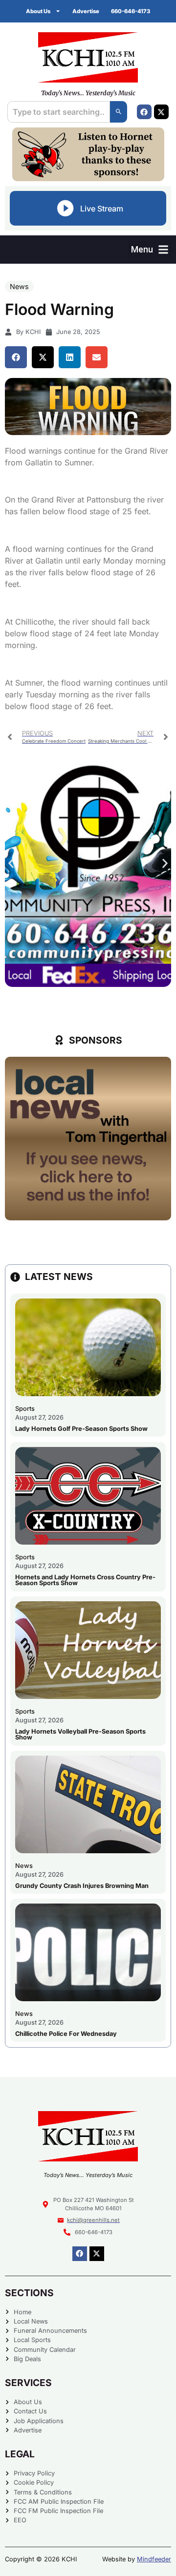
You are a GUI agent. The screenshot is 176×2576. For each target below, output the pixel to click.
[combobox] (59, 112)
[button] (150, 249)
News (19, 286)
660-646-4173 (131, 11)
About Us (38, 11)
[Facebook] (144, 112)
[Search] (119, 112)
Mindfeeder (154, 2559)
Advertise (86, 11)
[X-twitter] (161, 112)
